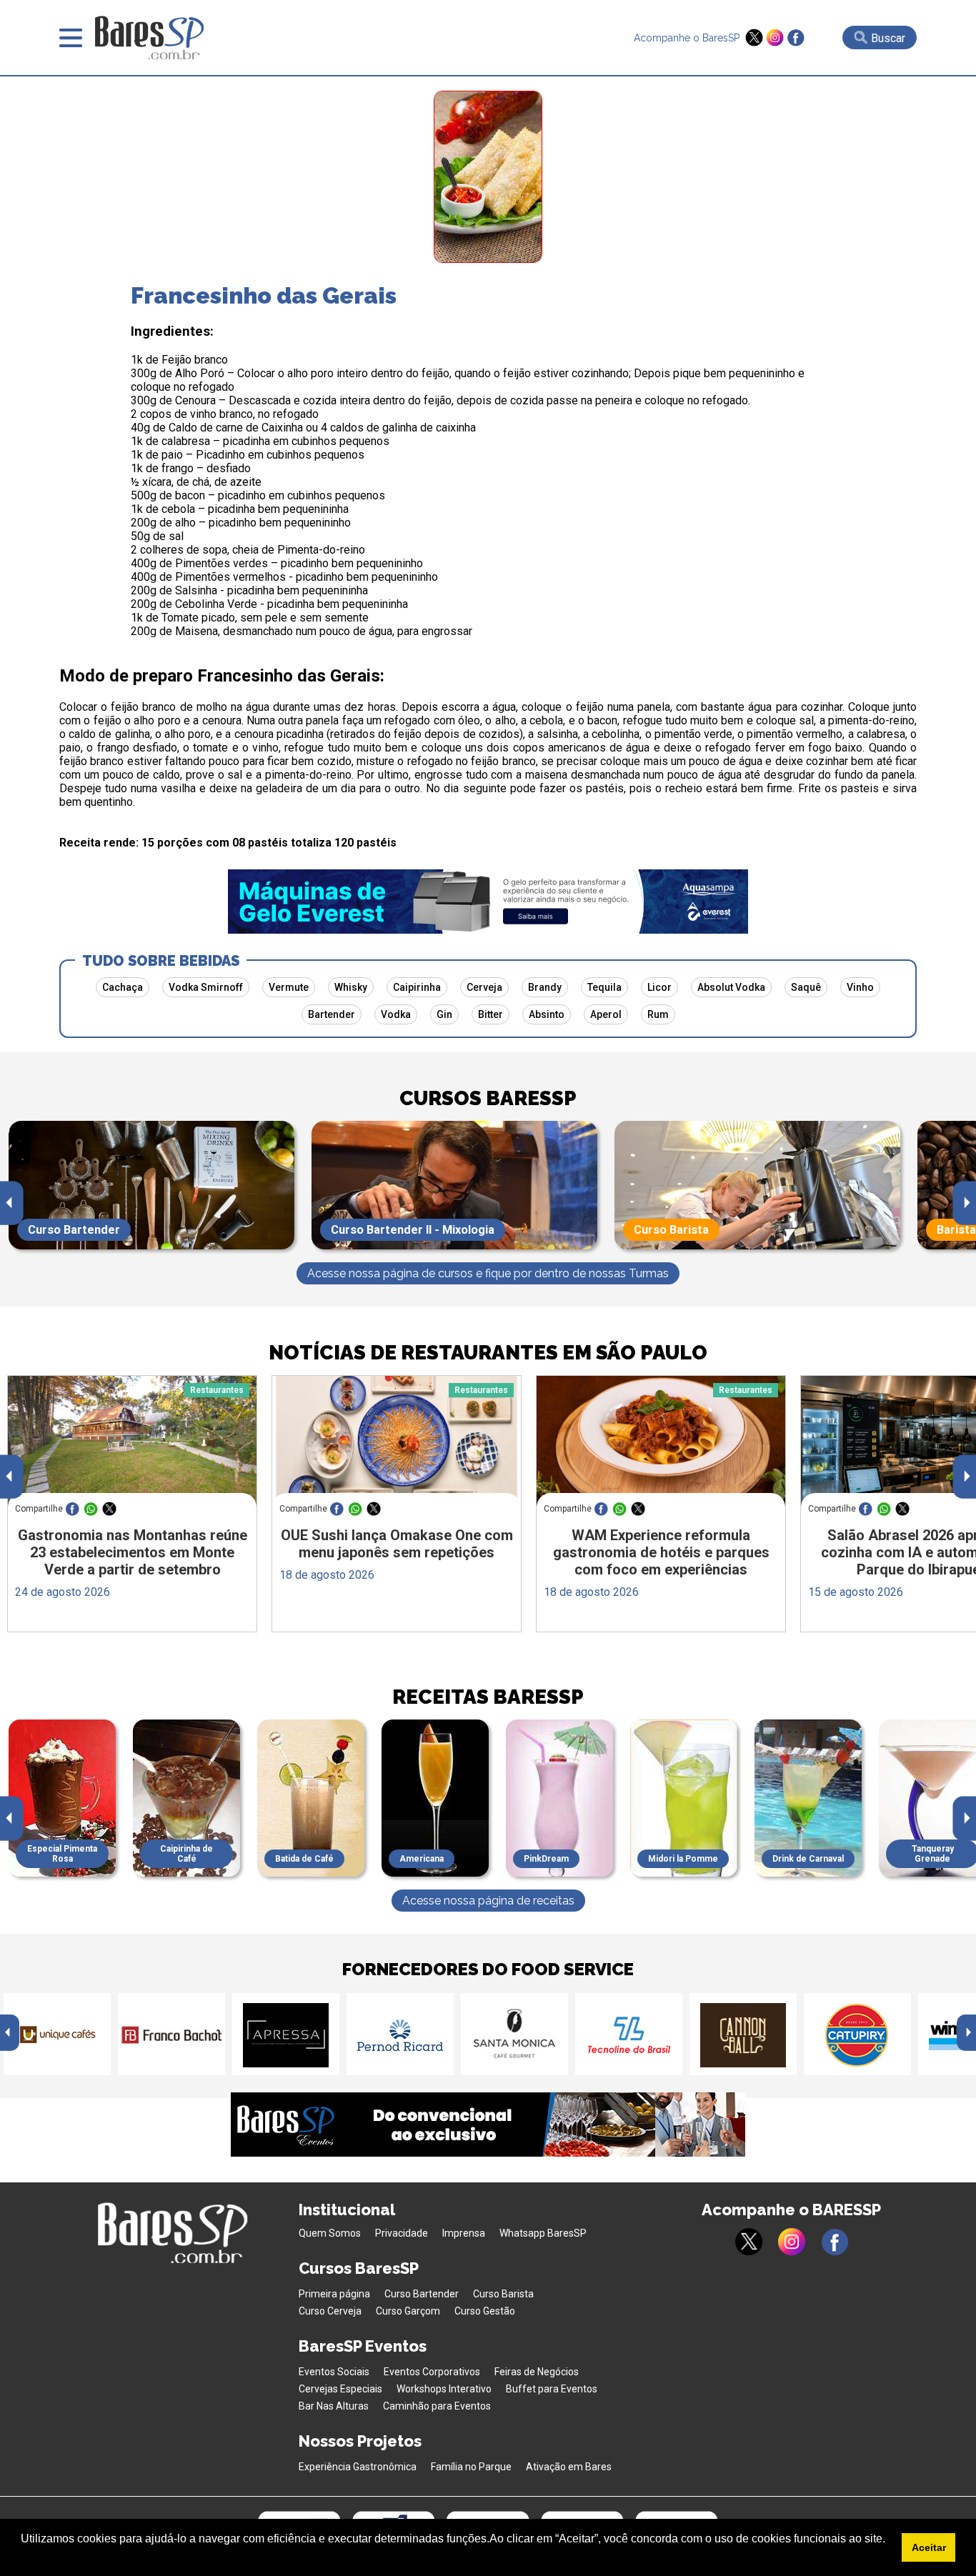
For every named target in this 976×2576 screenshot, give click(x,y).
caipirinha (417, 987)
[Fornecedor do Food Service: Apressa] (286, 2034)
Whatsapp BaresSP (543, 2233)
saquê (806, 987)
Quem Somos (330, 2233)
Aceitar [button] (929, 2547)
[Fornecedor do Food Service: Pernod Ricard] (400, 2034)
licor (659, 987)
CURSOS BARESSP (488, 1098)
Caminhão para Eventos (437, 2406)
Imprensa (464, 2233)
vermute (289, 987)
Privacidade (402, 2233)
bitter (491, 1014)
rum (658, 1014)
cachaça (123, 987)
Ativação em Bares (569, 2467)
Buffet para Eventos (552, 2389)
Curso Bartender (422, 2294)
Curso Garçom (408, 2311)
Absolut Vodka (731, 987)
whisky (351, 987)
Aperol (606, 1014)
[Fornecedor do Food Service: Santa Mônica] (514, 2034)
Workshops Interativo (444, 2389)
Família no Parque (471, 2467)
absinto (547, 1014)
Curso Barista (503, 2294)
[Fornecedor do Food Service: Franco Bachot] (171, 2034)
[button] (23, 2557)
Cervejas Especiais (340, 2389)
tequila (604, 987)
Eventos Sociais (334, 2372)
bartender (332, 1014)
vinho (860, 987)
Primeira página (334, 2294)
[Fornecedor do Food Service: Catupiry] (857, 2034)
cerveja (484, 987)
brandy (545, 987)
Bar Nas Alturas (334, 2406)
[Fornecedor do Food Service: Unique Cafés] (57, 2034)
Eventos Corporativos (432, 2372)
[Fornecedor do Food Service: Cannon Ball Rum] (743, 2034)
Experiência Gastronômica (358, 2467)
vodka (396, 1014)
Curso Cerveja (330, 2311)
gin (444, 1014)
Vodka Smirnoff (206, 987)
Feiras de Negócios (537, 2372)
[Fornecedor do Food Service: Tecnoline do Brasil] (629, 2034)
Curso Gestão (485, 2311)
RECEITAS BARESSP (488, 1697)
